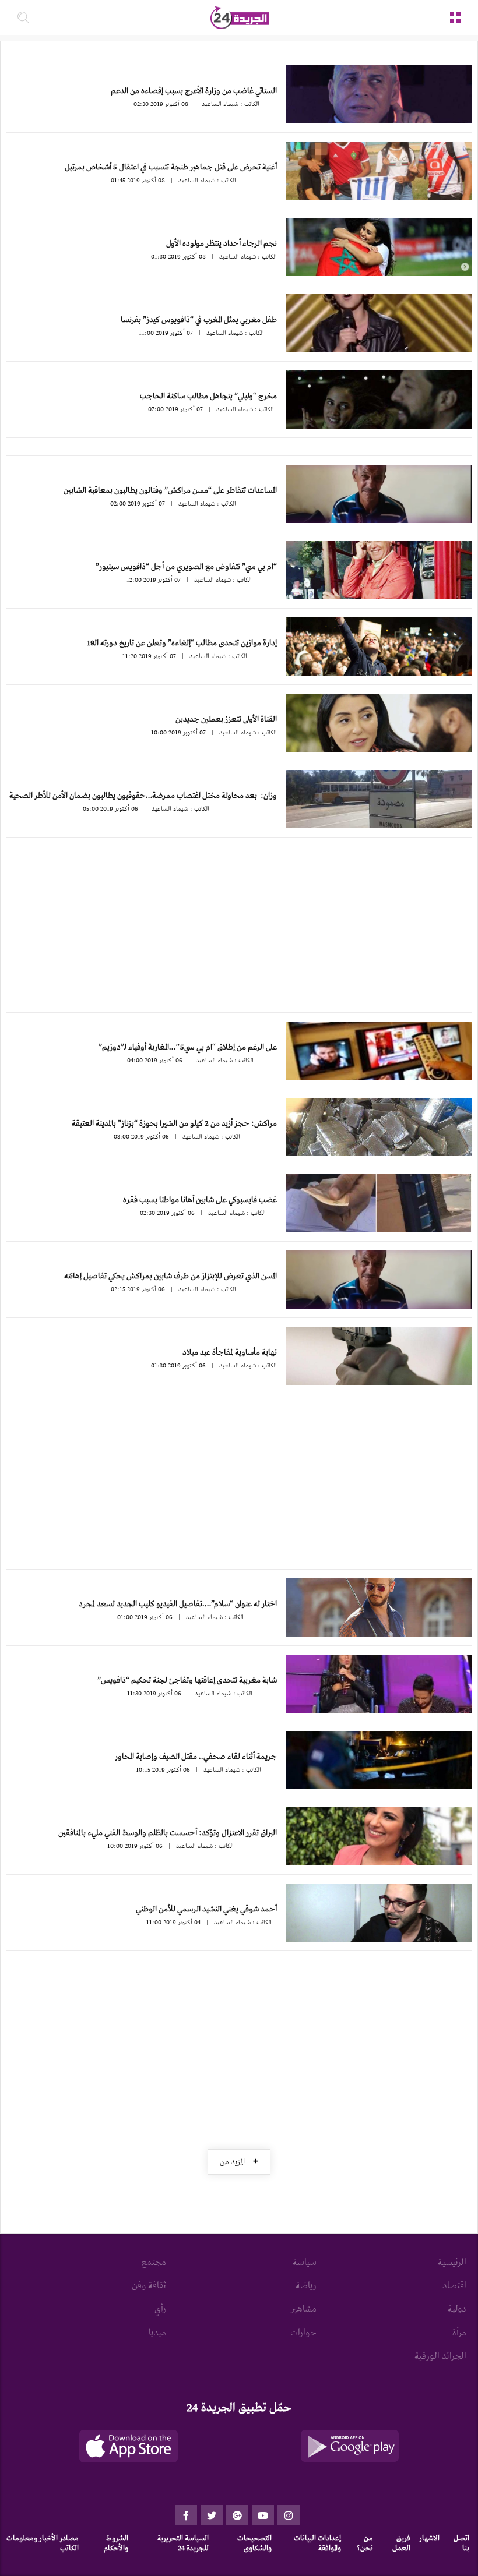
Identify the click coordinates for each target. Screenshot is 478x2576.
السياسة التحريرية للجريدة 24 (183, 2543)
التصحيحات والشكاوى (254, 2543)
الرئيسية (452, 2263)
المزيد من (239, 2162)
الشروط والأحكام (116, 2543)
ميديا (157, 2333)
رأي (160, 2309)
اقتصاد (454, 2286)
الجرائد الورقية (440, 2356)
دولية (457, 2309)
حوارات (303, 2333)
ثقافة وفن (149, 2286)
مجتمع (154, 2263)
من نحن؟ (365, 2543)
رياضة (306, 2286)
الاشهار (429, 2538)
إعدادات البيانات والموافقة (317, 2543)
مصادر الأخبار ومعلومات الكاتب (43, 2543)
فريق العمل (401, 2543)
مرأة (459, 2333)
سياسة (305, 2263)
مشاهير (304, 2309)
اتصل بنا (461, 2543)
